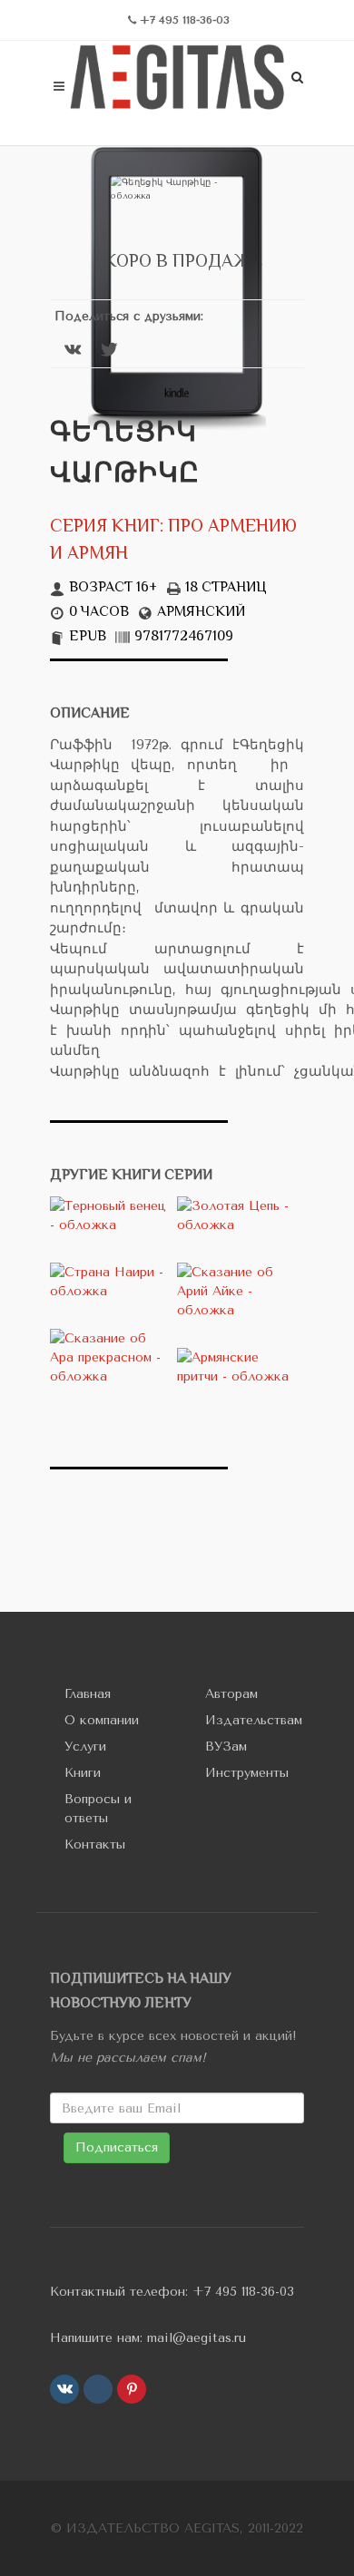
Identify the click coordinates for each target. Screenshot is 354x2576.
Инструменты (247, 1773)
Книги (83, 1773)
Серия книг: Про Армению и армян (173, 541)
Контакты (95, 1844)
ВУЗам (226, 1747)
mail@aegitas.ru (197, 2338)
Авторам (231, 1694)
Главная (88, 1694)
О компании (102, 1720)
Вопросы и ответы (98, 1809)
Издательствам (254, 1720)
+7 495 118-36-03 (243, 2292)
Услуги (85, 1747)
